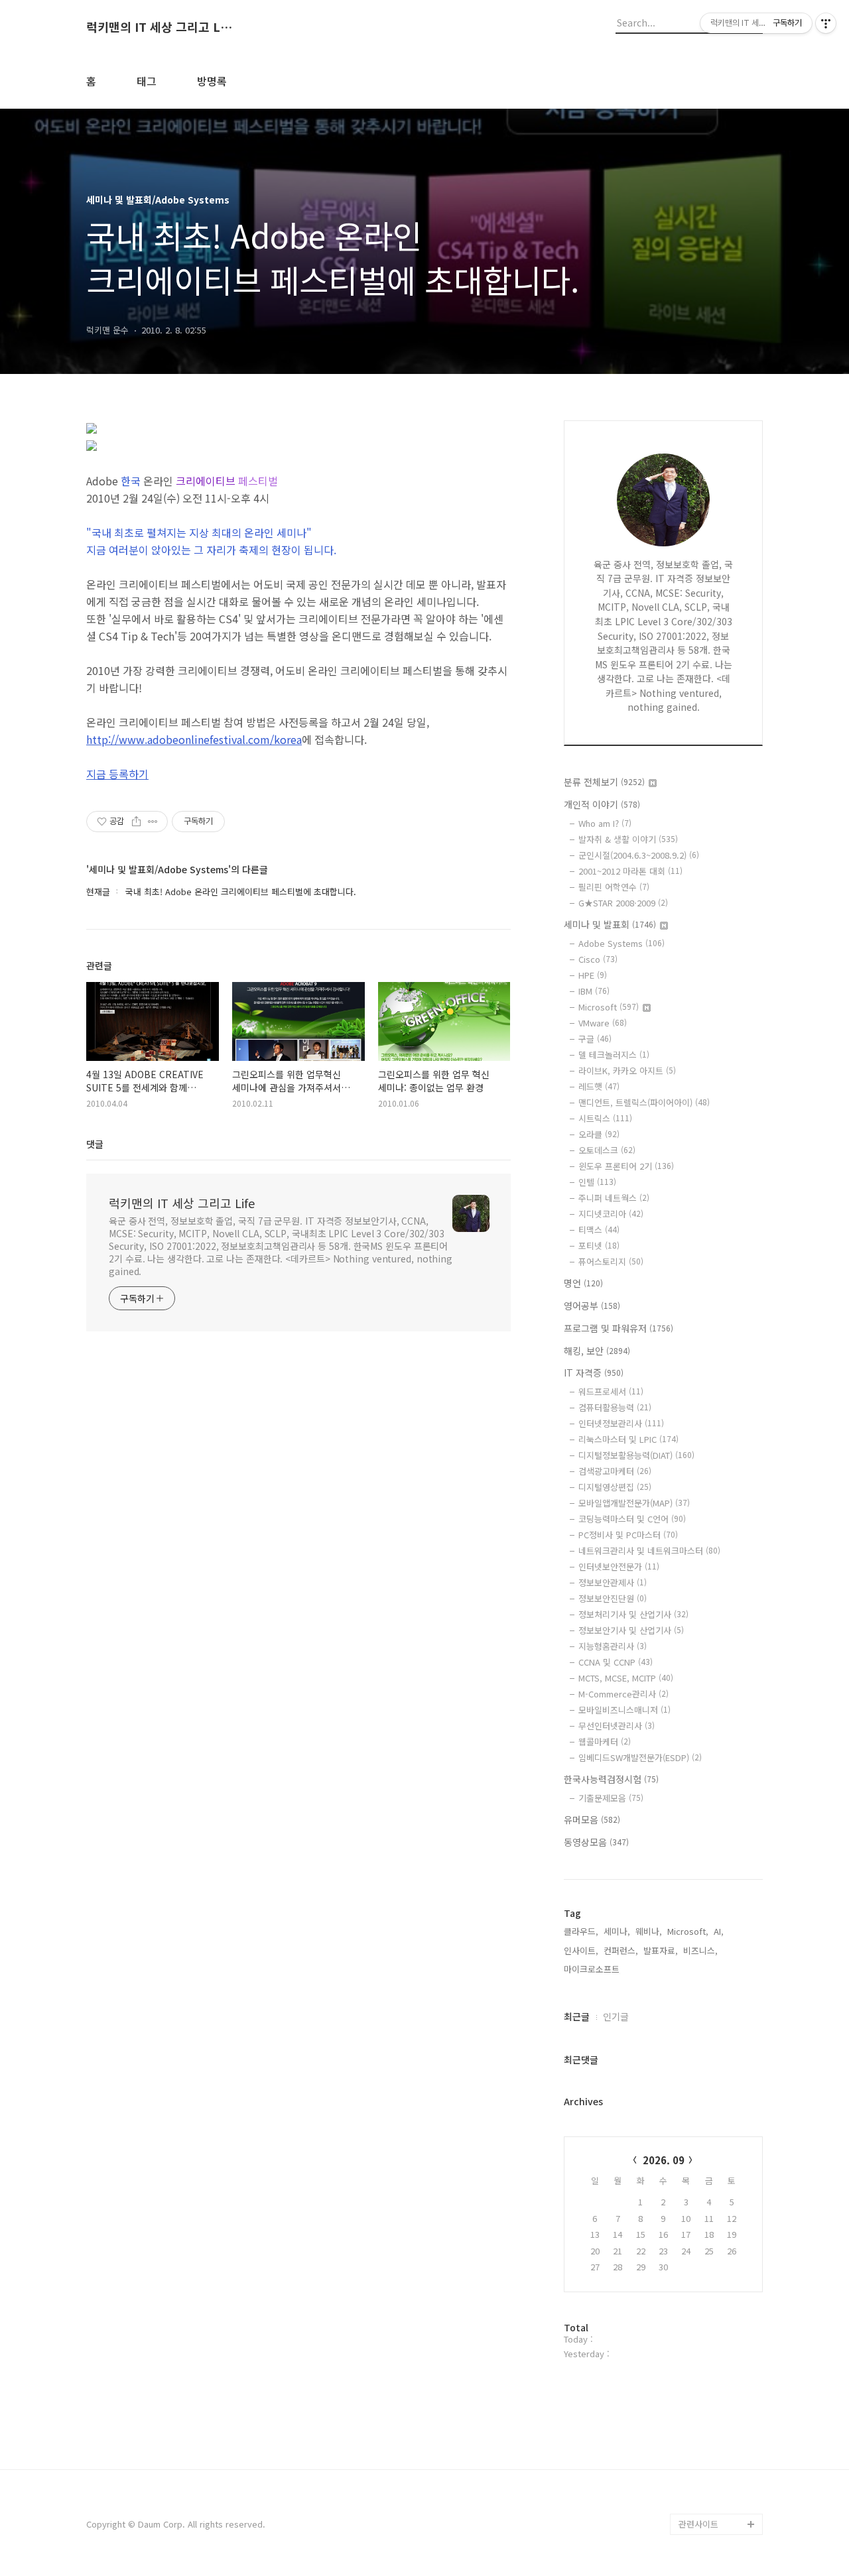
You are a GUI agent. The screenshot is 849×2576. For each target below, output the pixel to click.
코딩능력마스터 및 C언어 (632, 1519)
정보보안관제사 (613, 1582)
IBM (594, 991)
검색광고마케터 (615, 1471)
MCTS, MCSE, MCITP (626, 1678)
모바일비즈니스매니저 (624, 1710)
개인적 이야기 (602, 804)
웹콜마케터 (605, 1742)
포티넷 (599, 1246)
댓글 (95, 1144)
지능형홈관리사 (613, 1646)
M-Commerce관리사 (623, 1694)
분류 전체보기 (604, 782)
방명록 (212, 81)
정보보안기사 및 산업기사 (631, 1630)
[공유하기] (136, 822)
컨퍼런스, (621, 1950)
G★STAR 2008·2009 (623, 903)
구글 (595, 1039)
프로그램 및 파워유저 (619, 1328)
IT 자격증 (594, 1373)
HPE (593, 975)
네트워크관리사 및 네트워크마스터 (649, 1551)
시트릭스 (605, 1118)
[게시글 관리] (153, 822)
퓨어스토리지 (611, 1261)
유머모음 (592, 1819)
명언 (583, 1283)
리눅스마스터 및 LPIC (628, 1439)
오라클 (599, 1134)
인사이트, (581, 1950)
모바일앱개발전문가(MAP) (634, 1503)
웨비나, (649, 1931)
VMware (603, 1023)
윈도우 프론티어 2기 (626, 1166)
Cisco (598, 959)
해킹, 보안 (597, 1351)
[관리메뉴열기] (826, 23)
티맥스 (599, 1230)
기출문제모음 (611, 1798)
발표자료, (661, 1950)
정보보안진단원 (613, 1598)
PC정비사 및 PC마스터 (628, 1535)
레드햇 (599, 1086)
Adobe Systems (621, 943)
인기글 (616, 2016)
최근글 (577, 2016)
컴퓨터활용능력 (615, 1407)
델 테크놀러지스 (614, 1055)
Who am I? (605, 823)
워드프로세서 (611, 1391)
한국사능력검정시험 (611, 1779)
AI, (719, 1931)
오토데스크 (607, 1150)
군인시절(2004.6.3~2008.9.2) (639, 855)
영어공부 (592, 1306)
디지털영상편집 (615, 1487)
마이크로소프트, (593, 1969)
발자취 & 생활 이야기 (628, 839)
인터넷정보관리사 (621, 1423)
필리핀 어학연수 (614, 887)
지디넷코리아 (611, 1214)
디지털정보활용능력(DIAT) (636, 1455)
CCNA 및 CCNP (616, 1662)
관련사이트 (698, 2524)
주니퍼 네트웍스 (614, 1198)
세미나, (617, 1931)
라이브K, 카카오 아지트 (627, 1071)
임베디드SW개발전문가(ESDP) (640, 1757)
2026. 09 (664, 2160)
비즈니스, (700, 1950)
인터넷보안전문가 (619, 1566)
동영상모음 (596, 1842)
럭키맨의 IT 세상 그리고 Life (159, 27)
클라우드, (581, 1931)
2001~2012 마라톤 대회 (630, 871)
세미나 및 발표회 (610, 924)
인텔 (597, 1182)
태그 (147, 81)
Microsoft (609, 1007)
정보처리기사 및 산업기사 (633, 1614)
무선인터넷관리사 (617, 1726)
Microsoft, (688, 1931)
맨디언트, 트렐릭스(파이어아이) (644, 1102)
